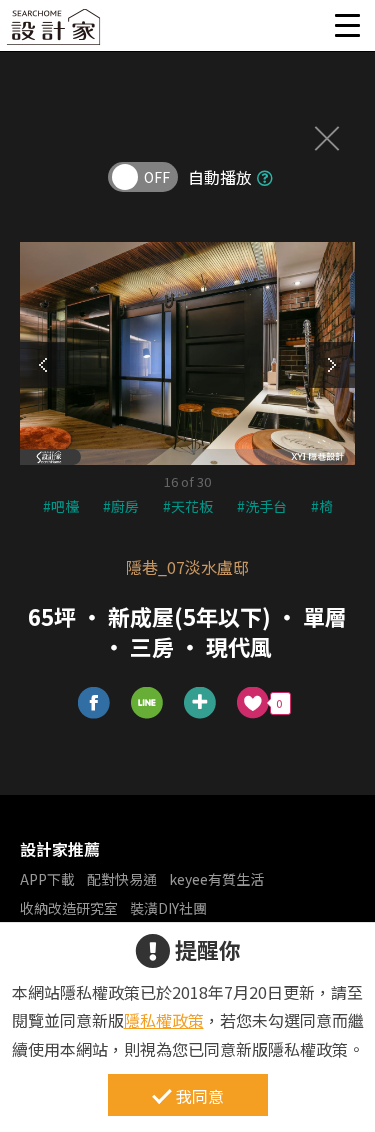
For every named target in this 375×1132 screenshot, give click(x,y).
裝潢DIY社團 (168, 908)
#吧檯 (61, 506)
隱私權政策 (164, 1020)
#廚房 (121, 506)
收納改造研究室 (69, 908)
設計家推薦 (60, 849)
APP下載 (47, 879)
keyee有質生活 (216, 879)
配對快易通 (122, 879)
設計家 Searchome (55, 32)
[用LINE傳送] (147, 703)
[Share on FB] (94, 703)
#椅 (322, 506)
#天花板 (188, 506)
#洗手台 (262, 506)
